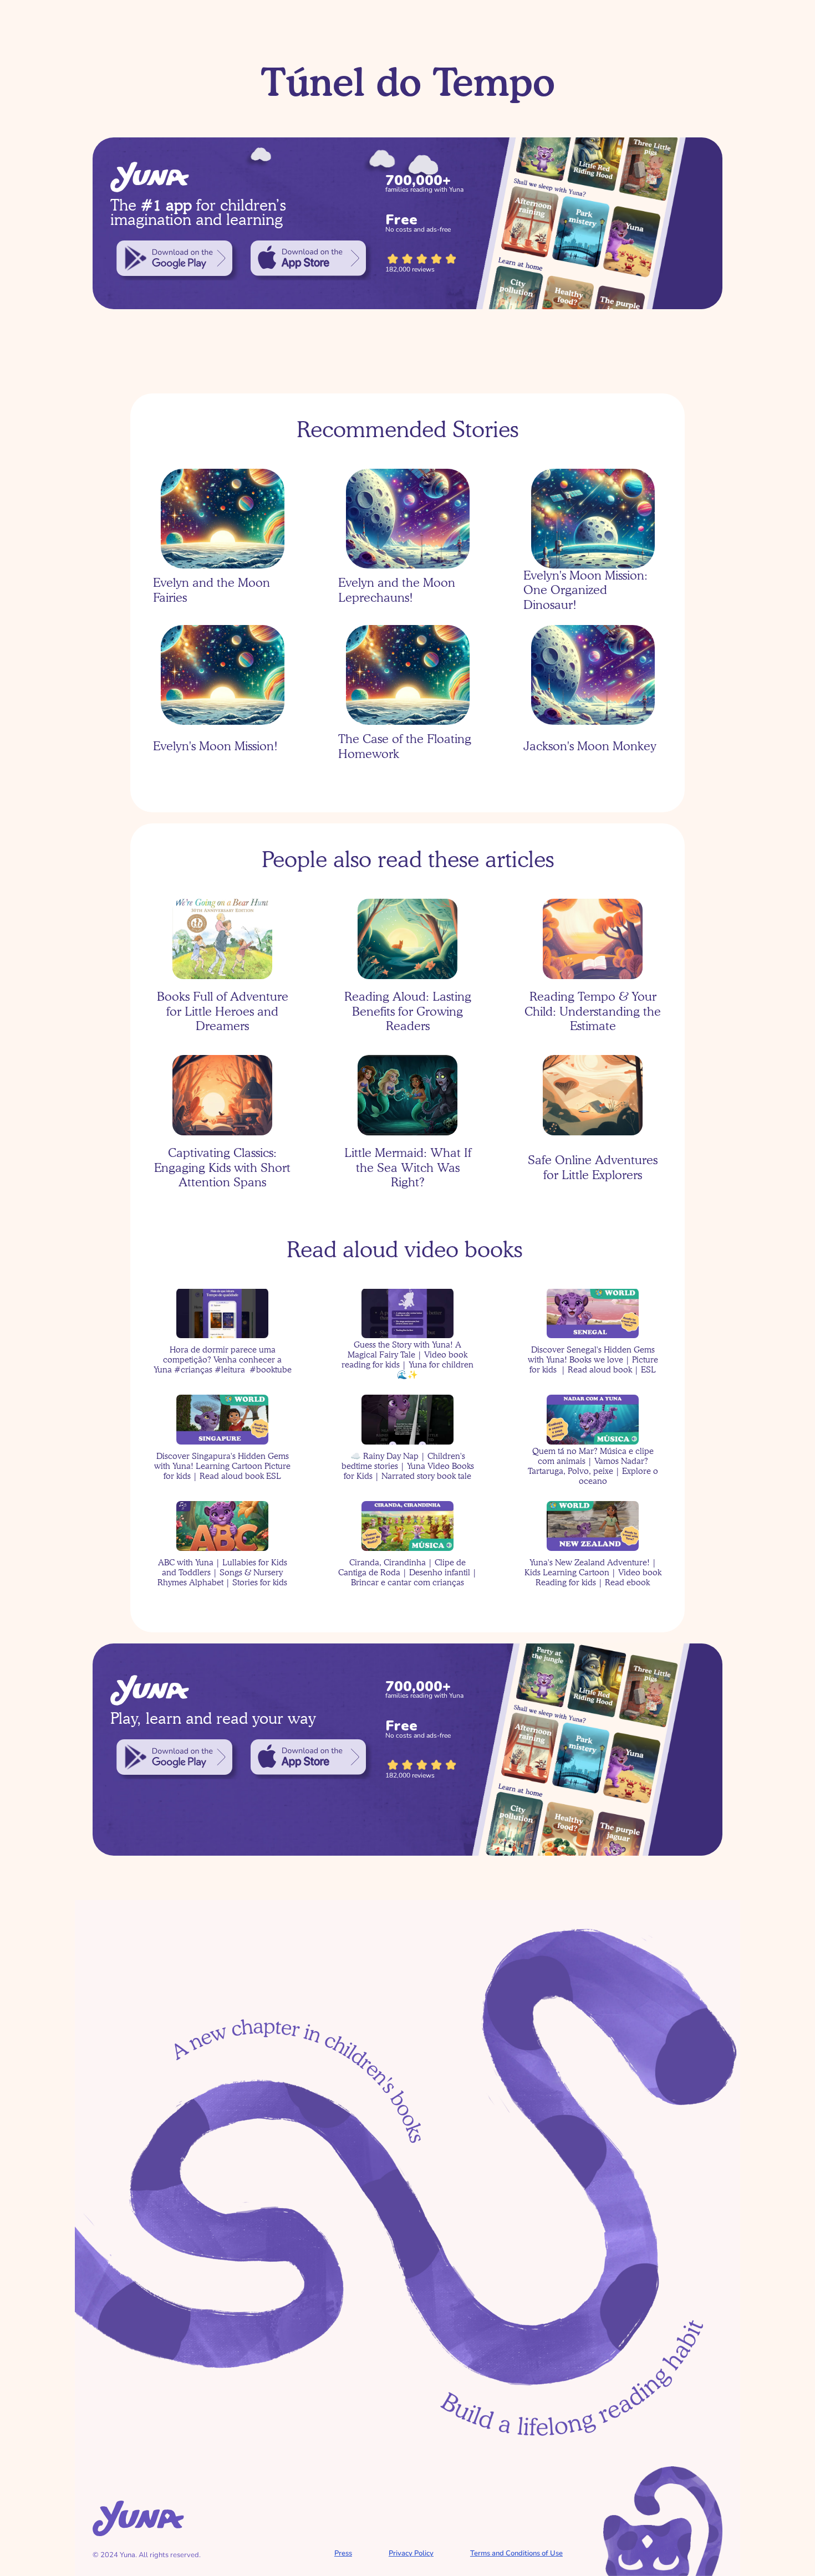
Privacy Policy (411, 2553)
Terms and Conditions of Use (516, 2553)
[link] (174, 258)
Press (343, 2553)
